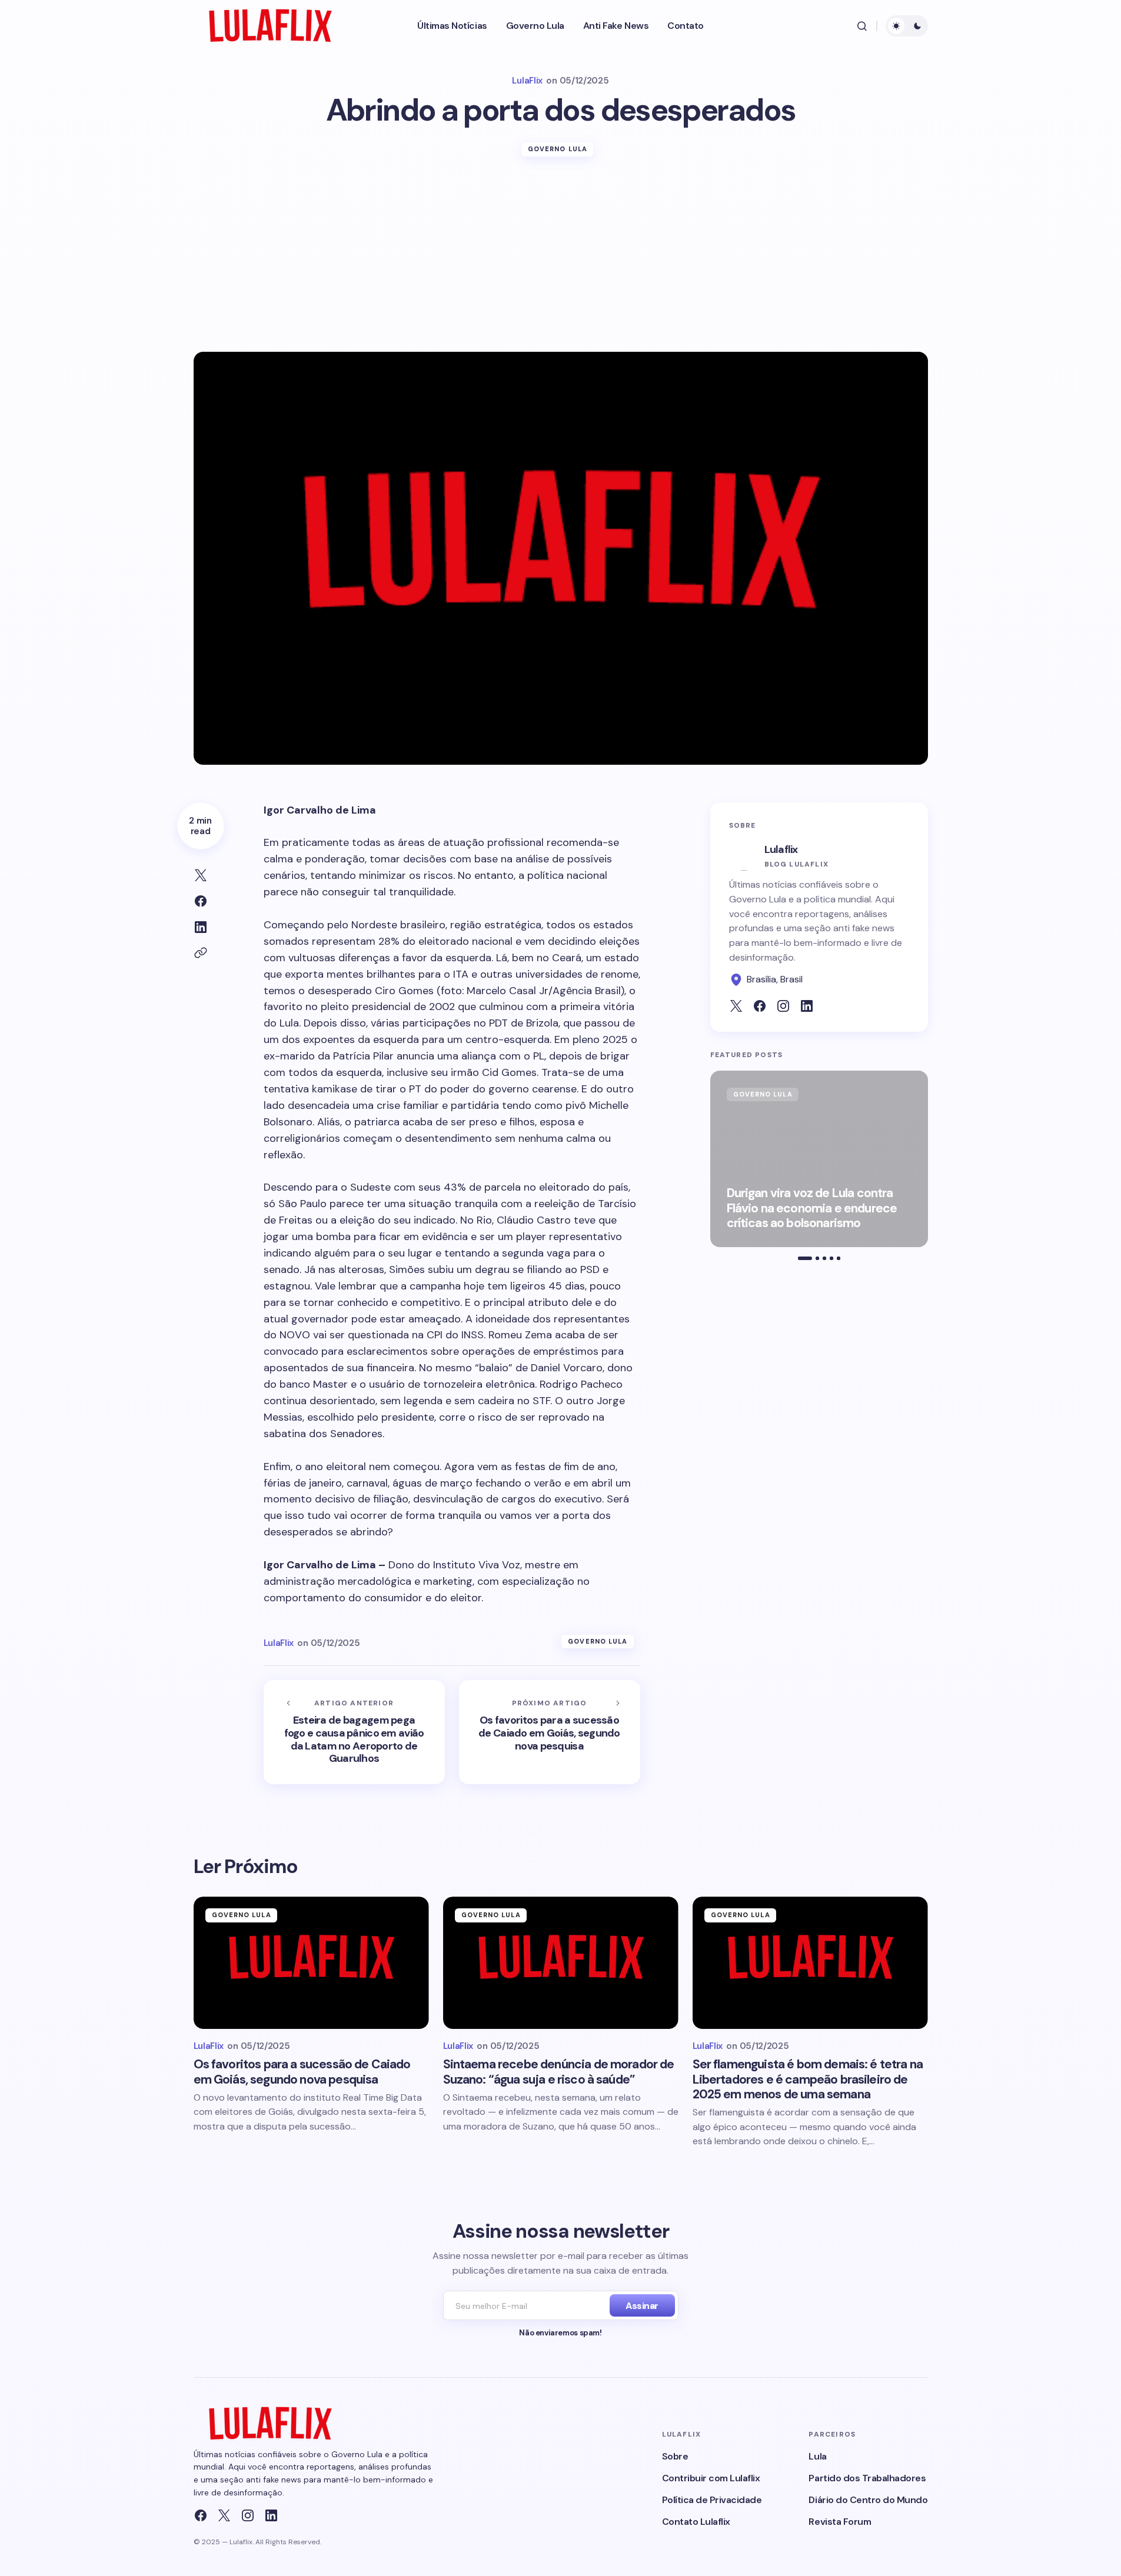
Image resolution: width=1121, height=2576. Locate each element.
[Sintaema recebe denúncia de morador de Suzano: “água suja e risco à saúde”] (561, 1963)
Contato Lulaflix (696, 2522)
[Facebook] (201, 2515)
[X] (224, 2515)
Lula (817, 2456)
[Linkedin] (271, 2515)
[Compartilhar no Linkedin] (201, 927)
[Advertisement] (561, 264)
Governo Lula (558, 149)
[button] (862, 26)
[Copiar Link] (201, 953)
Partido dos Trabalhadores (867, 2478)
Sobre (675, 2456)
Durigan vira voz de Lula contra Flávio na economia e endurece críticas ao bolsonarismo (812, 1208)
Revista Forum (840, 2522)
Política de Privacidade (712, 2500)
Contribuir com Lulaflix (711, 2478)
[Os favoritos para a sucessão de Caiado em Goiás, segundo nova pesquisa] (550, 1732)
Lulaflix (781, 849)
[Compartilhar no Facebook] (201, 901)
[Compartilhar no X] (201, 875)
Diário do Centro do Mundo (868, 2500)
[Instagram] (248, 2515)
